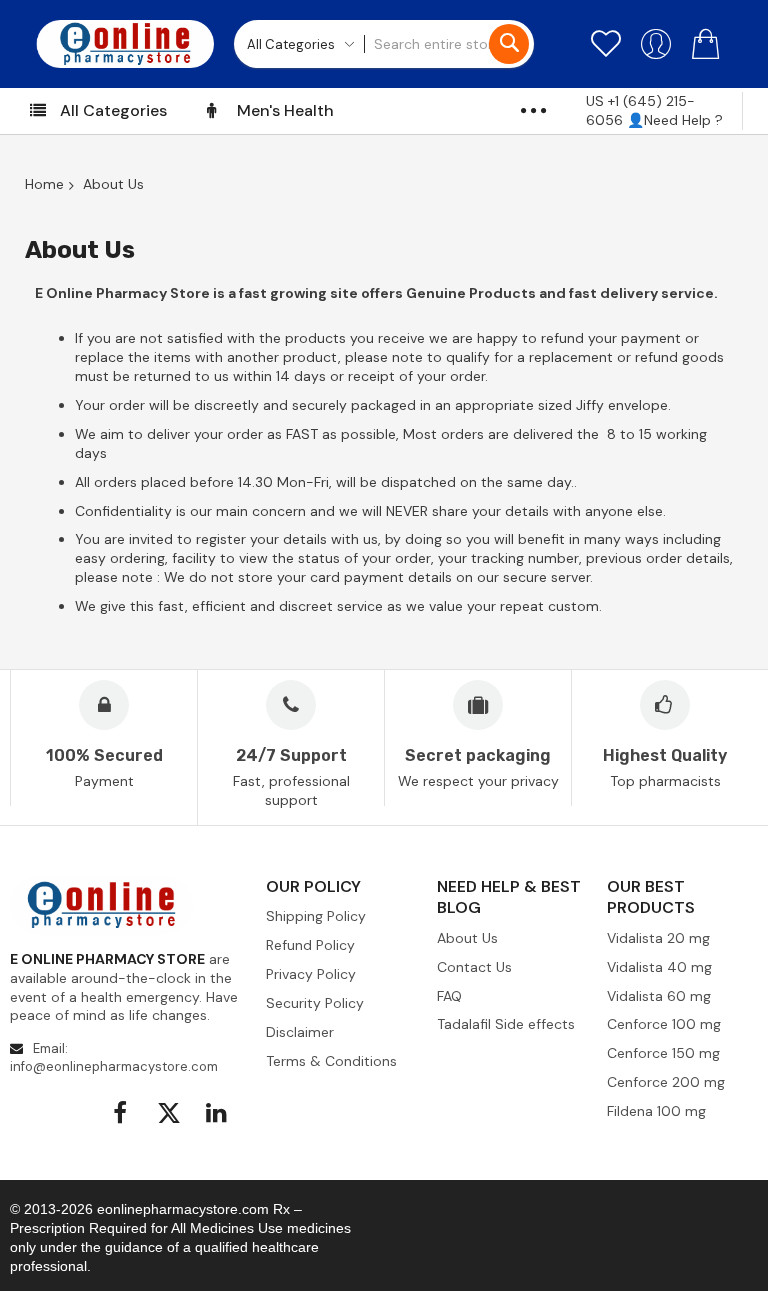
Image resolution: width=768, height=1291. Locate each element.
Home (44, 184)
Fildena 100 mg (656, 1111)
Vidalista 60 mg (659, 996)
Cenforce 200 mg (666, 1082)
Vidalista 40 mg (659, 967)
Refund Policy (310, 945)
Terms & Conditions (331, 1061)
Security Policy (315, 1003)
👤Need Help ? (677, 120)
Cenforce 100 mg (664, 1024)
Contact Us (474, 967)
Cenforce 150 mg (663, 1053)
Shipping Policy (316, 916)
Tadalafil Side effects (506, 1024)
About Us (467, 938)
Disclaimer (300, 1032)
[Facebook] (120, 1112)
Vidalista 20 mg (658, 938)
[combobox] (449, 44)
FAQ (449, 996)
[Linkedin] (218, 1112)
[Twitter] (169, 1112)
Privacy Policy (311, 974)
